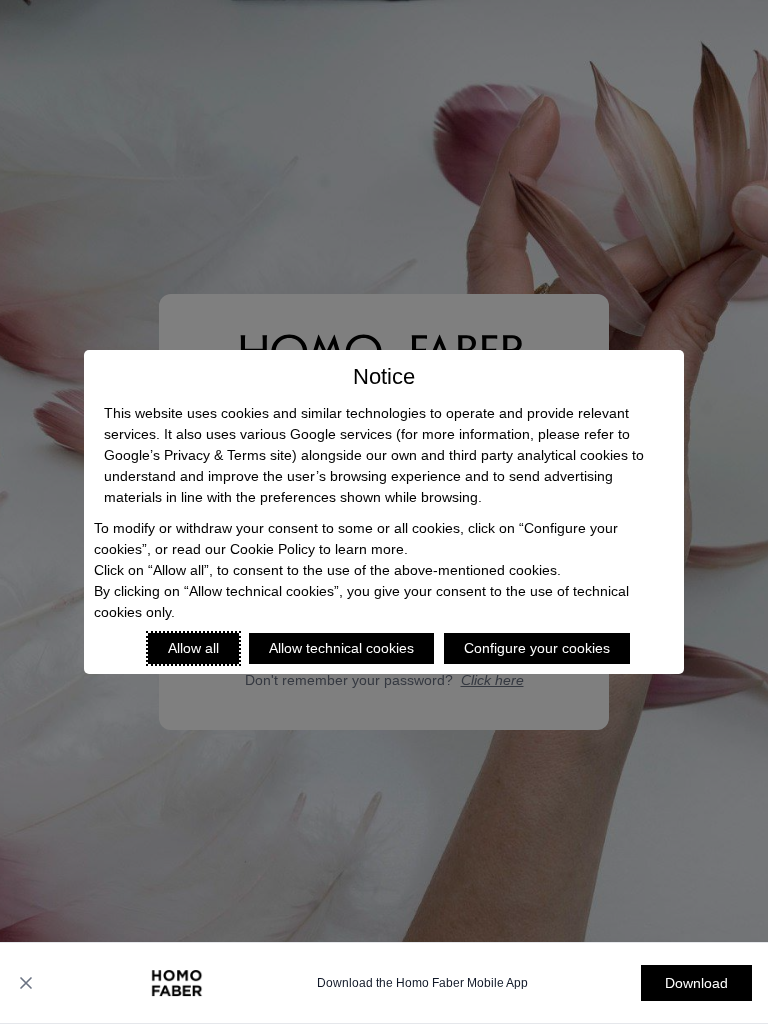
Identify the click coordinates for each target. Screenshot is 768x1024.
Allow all (193, 648)
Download (696, 983)
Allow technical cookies (341, 648)
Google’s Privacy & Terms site (198, 455)
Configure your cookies (537, 648)
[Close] (26, 983)
